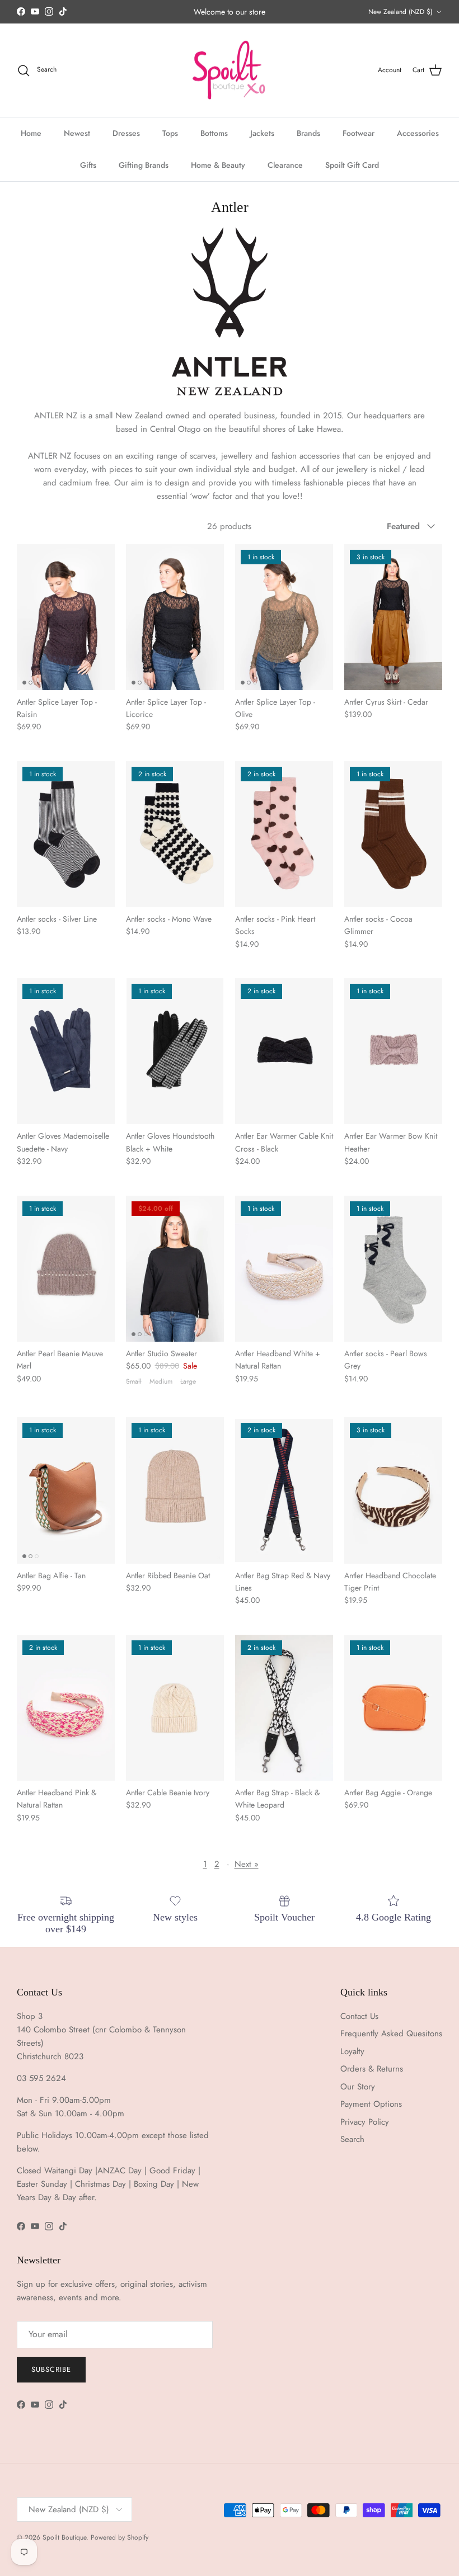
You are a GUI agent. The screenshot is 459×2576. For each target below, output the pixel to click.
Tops (170, 133)
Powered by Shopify (120, 2537)
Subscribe (51, 2369)
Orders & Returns (372, 2069)
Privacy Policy (365, 2122)
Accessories (418, 133)
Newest (77, 133)
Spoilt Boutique (64, 2537)
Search (352, 2139)
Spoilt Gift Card (352, 165)
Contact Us (359, 2016)
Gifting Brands (144, 165)
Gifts (88, 165)
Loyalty (352, 2051)
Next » (247, 1864)
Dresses (126, 133)
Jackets (262, 133)
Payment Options (371, 2104)
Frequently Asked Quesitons (391, 2034)
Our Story (358, 2087)
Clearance (285, 165)
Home (31, 133)
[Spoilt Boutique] (230, 70)
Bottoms (214, 133)
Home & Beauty (218, 165)
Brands (308, 133)
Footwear (359, 133)
